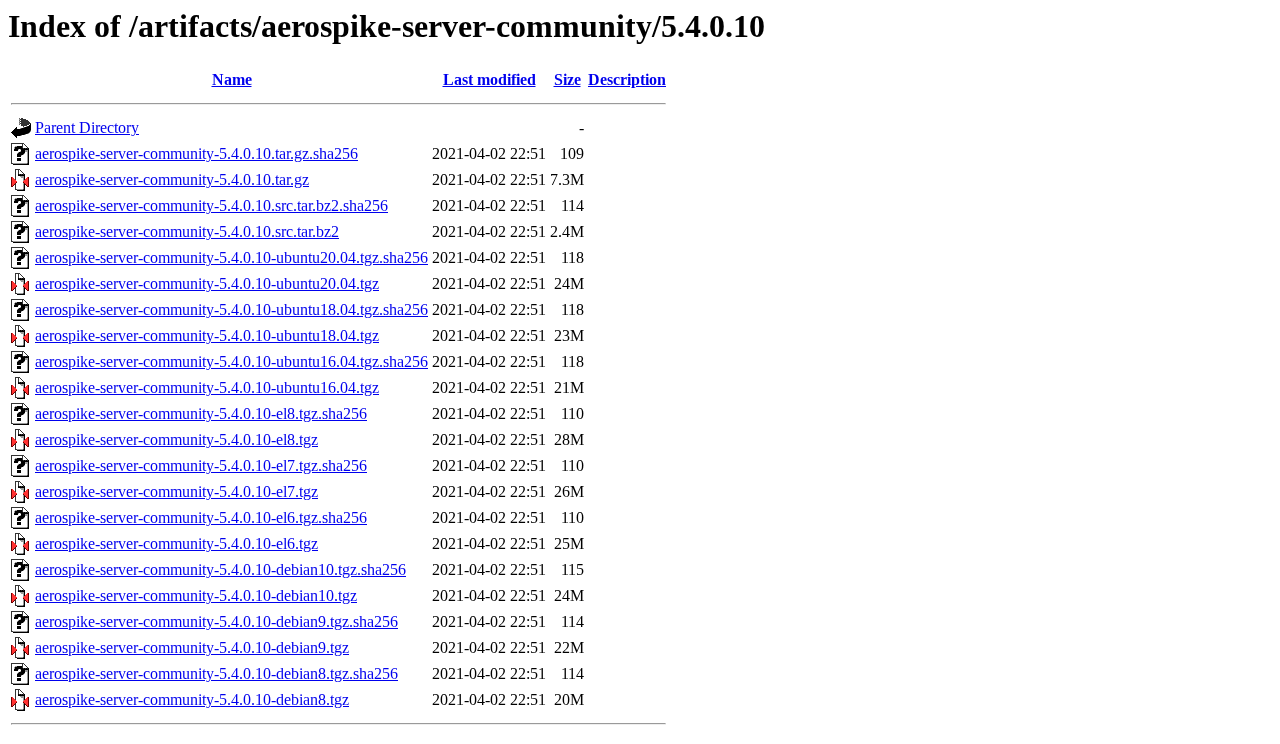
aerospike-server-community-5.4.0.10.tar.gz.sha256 (196, 153)
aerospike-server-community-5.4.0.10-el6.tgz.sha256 (201, 517)
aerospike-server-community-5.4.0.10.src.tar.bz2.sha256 (211, 205)
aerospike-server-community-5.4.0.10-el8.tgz (176, 439)
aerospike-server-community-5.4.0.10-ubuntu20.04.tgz (207, 283)
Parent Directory (87, 127)
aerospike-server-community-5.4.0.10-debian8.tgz (192, 699)
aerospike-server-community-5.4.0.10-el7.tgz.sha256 (201, 465)
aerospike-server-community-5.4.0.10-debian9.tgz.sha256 (216, 621)
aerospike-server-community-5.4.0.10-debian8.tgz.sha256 (216, 673)
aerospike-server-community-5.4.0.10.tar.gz (172, 179)
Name (232, 79)
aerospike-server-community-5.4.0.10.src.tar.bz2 (187, 231)
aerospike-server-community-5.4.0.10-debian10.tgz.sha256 (220, 569)
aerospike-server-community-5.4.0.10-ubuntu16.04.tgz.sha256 (231, 361)
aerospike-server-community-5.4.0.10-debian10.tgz (196, 595)
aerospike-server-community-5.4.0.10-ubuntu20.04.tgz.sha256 (231, 257)
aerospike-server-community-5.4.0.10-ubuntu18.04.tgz (207, 335)
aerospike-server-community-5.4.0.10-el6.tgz (176, 543)
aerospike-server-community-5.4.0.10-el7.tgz (176, 491)
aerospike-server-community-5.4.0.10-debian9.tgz (192, 647)
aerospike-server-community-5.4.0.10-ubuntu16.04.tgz (207, 387)
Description (627, 79)
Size (567, 79)
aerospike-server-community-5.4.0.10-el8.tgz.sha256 (201, 413)
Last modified (489, 79)
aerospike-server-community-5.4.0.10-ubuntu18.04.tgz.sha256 (231, 309)
